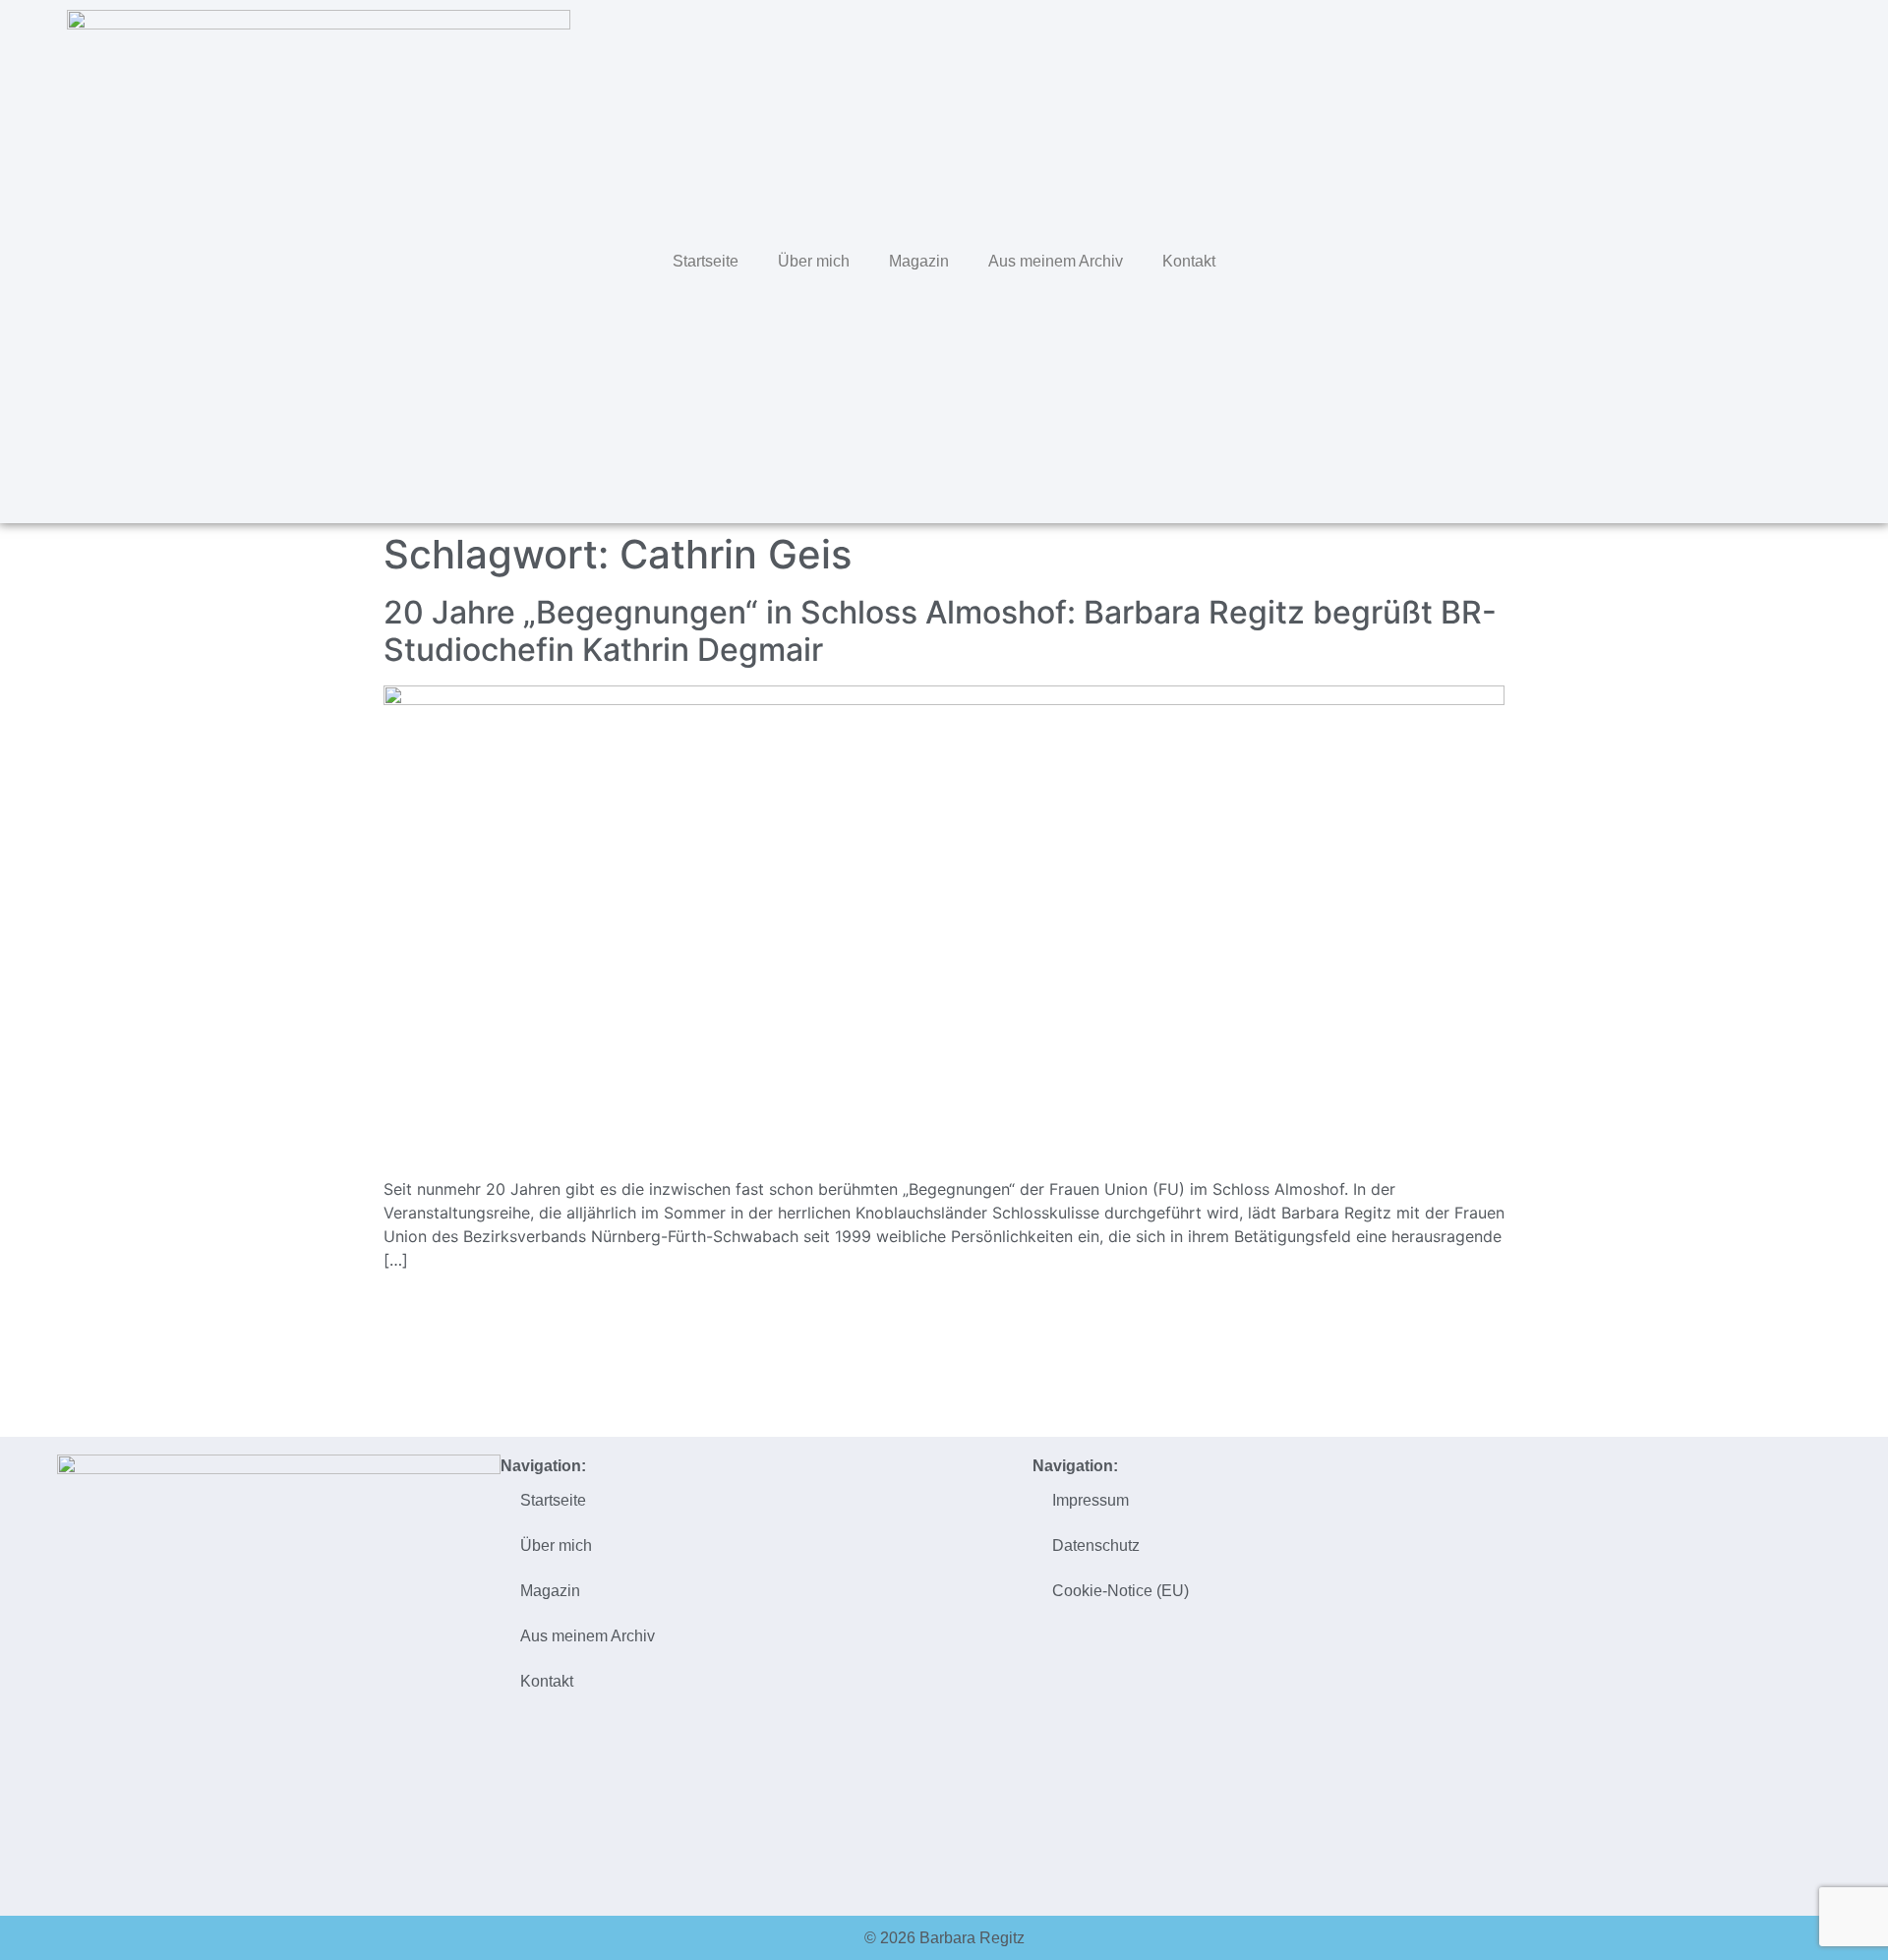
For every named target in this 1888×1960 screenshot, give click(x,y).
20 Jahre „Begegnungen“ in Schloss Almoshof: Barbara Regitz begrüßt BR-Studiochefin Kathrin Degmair (940, 631)
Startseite (706, 261)
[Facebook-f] (1738, 259)
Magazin (919, 261)
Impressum (1091, 1500)
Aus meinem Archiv (1056, 261)
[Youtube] (1820, 259)
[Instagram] (1779, 259)
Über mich (814, 261)
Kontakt (1189, 261)
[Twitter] (1696, 259)
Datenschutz (1096, 1545)
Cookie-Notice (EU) (1121, 1591)
